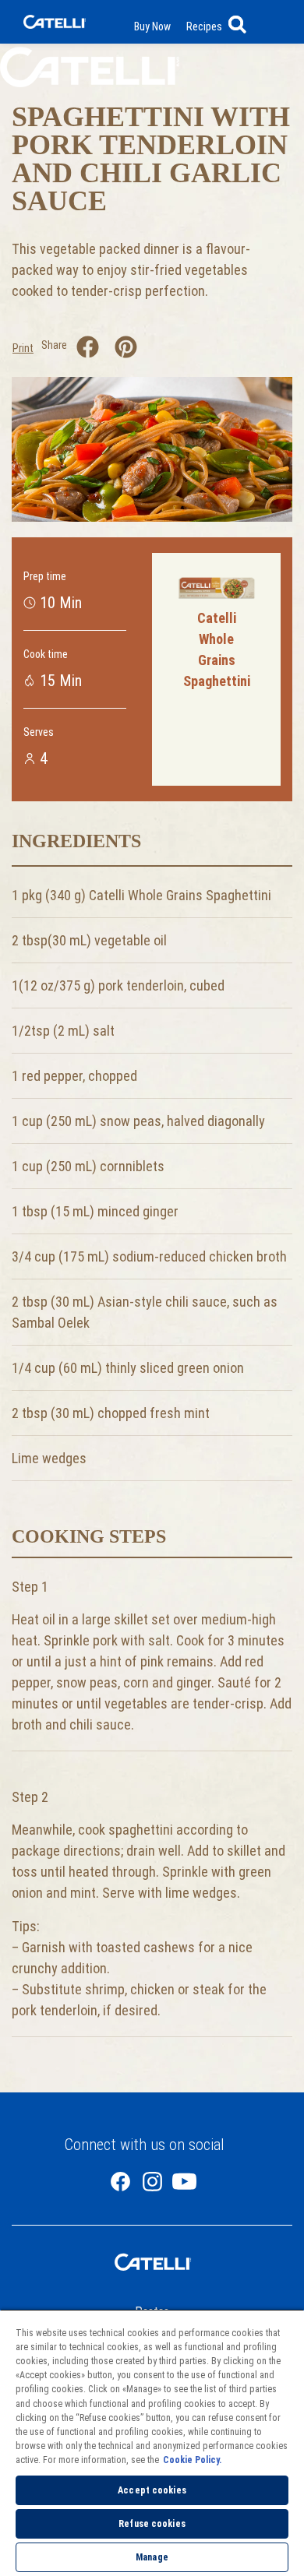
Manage (152, 2557)
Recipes (204, 26)
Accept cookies (152, 2490)
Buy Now (152, 26)
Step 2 (30, 1797)
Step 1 (30, 1587)
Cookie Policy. (193, 2460)
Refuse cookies (152, 2524)
